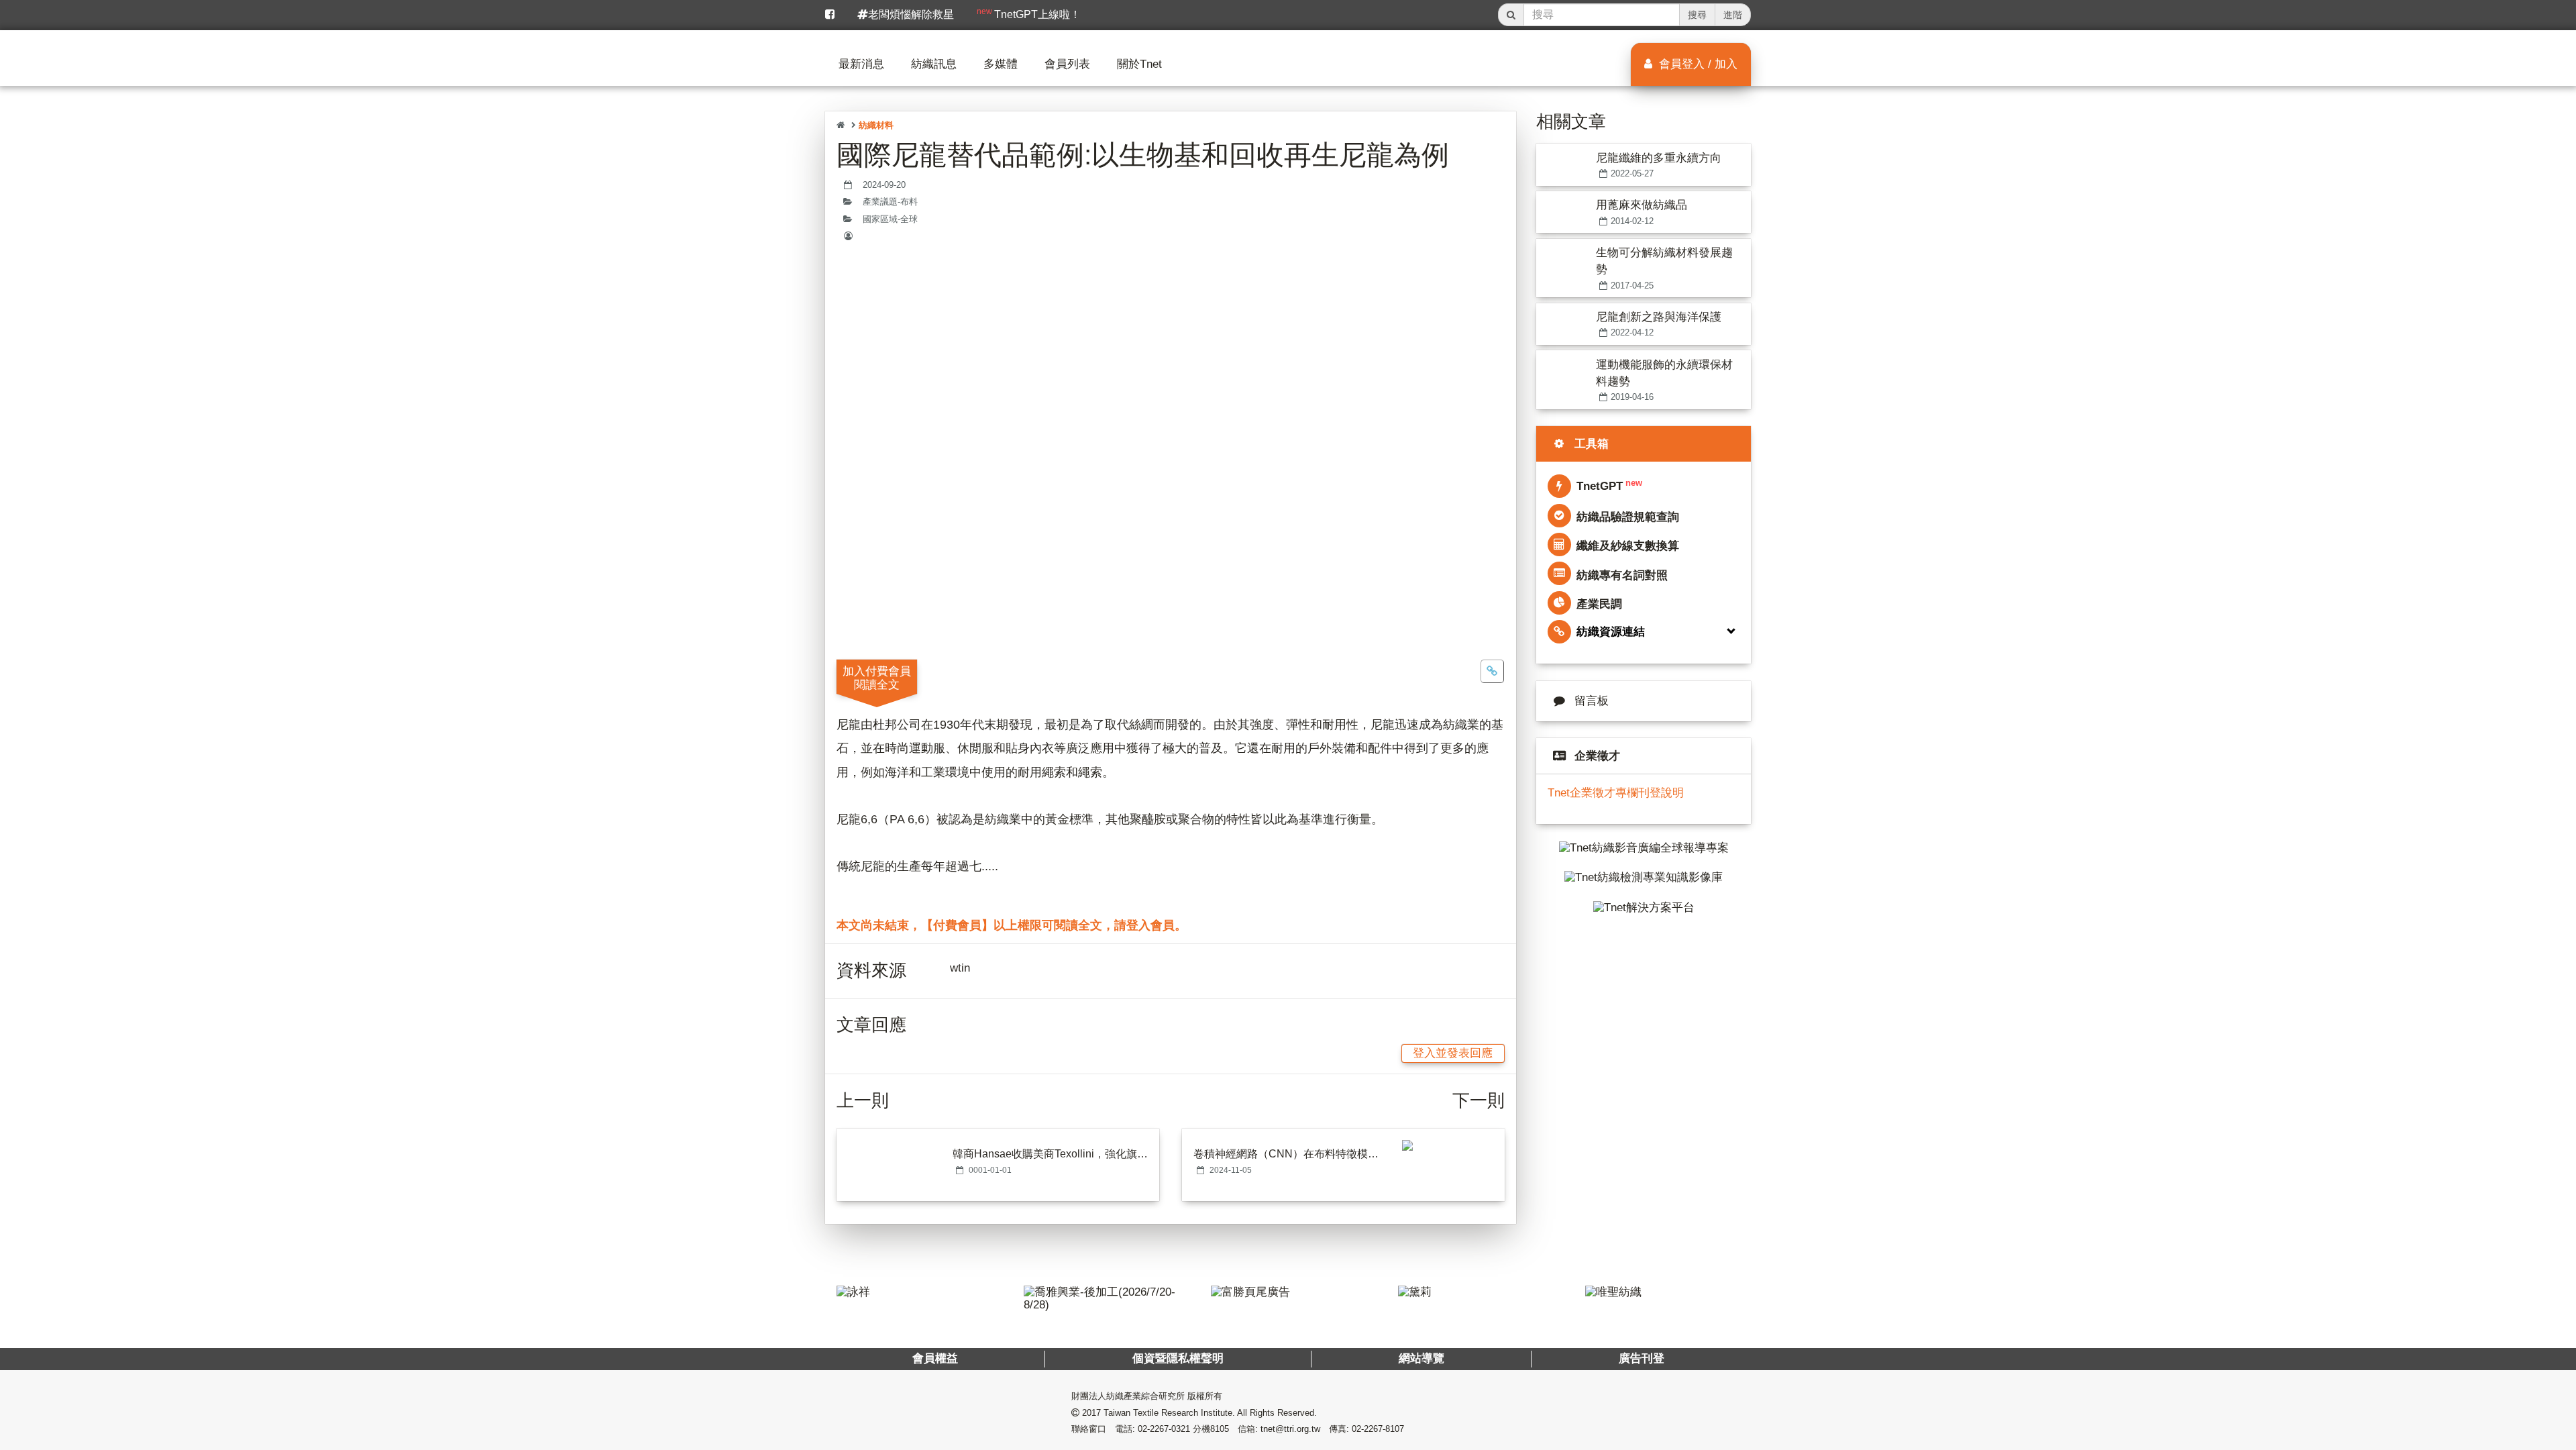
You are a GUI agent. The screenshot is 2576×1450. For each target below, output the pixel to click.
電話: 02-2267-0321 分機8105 (1172, 1429)
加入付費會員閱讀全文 (877, 678)
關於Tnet (1139, 64)
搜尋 (1697, 15)
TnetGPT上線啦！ (1029, 13)
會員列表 (1067, 64)
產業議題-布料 (890, 202)
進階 (1733, 15)
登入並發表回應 (1453, 1053)
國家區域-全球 (890, 219)
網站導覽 (1421, 1358)
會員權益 (935, 1358)
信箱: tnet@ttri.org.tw (1279, 1429)
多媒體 (1001, 64)
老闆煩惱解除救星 (911, 14)
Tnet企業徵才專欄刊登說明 (1616, 793)
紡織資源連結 (1611, 632)
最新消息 (861, 64)
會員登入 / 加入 (1697, 64)
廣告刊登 (1641, 1358)
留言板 (1592, 701)
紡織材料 (876, 125)
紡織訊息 (934, 64)
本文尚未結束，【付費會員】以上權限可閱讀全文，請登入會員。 (1012, 925)
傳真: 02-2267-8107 (1366, 1429)
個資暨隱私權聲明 (1178, 1358)
